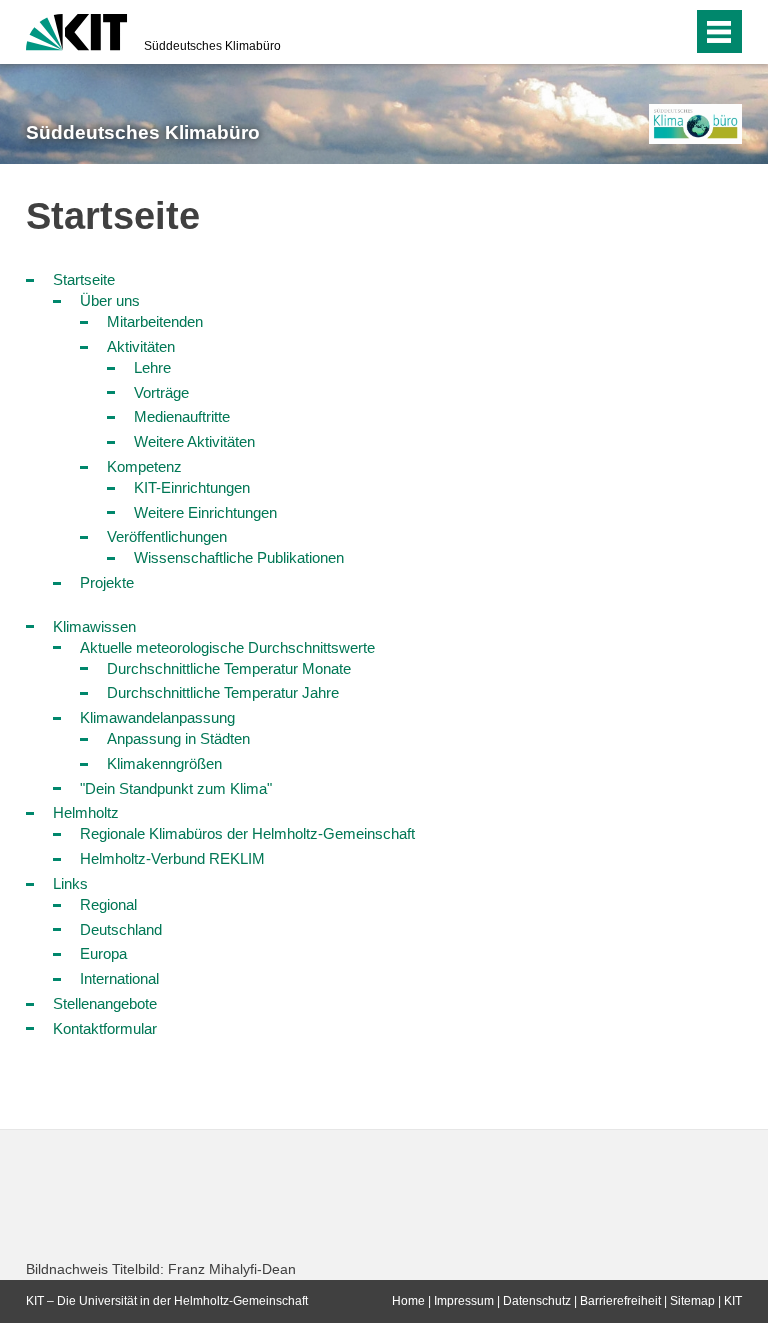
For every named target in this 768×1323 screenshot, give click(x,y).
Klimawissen (94, 626)
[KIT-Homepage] (76, 30)
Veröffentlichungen (167, 536)
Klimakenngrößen (164, 763)
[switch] (637, 32)
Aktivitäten (141, 346)
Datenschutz (537, 1301)
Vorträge (161, 392)
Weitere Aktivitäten (194, 441)
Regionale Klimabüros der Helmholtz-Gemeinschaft (247, 833)
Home (408, 1301)
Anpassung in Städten (178, 738)
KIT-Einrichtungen (192, 487)
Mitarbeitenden (155, 321)
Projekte (107, 582)
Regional (108, 904)
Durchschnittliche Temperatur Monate (229, 668)
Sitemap (692, 1301)
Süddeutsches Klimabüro (212, 46)
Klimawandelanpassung (157, 717)
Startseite (84, 279)
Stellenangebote (105, 1003)
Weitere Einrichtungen (205, 512)
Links (70, 883)
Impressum (464, 1301)
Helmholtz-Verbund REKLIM (172, 858)
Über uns (110, 300)
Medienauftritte (182, 416)
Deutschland (121, 929)
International (119, 978)
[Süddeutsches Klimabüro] (695, 124)
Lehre (152, 367)
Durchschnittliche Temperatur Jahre (223, 692)
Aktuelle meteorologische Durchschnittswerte (227, 647)
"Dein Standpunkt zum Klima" (176, 788)
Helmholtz (86, 812)
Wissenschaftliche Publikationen (239, 557)
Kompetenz (144, 466)
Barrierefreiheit (620, 1301)
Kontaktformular (105, 1028)
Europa (103, 953)
